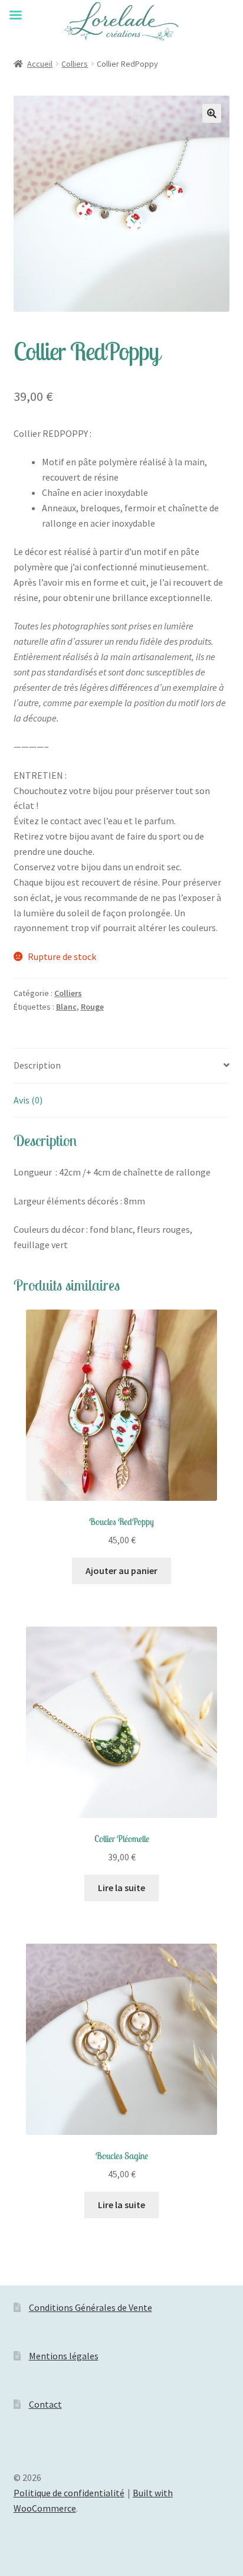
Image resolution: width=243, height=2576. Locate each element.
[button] (212, 113)
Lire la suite (121, 1888)
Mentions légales (64, 2356)
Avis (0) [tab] (28, 1100)
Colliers (75, 64)
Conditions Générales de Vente (91, 2307)
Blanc (66, 1007)
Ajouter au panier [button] (121, 1571)
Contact (45, 2404)
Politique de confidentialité (69, 2493)
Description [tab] (37, 1065)
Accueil (40, 64)
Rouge (92, 1007)
